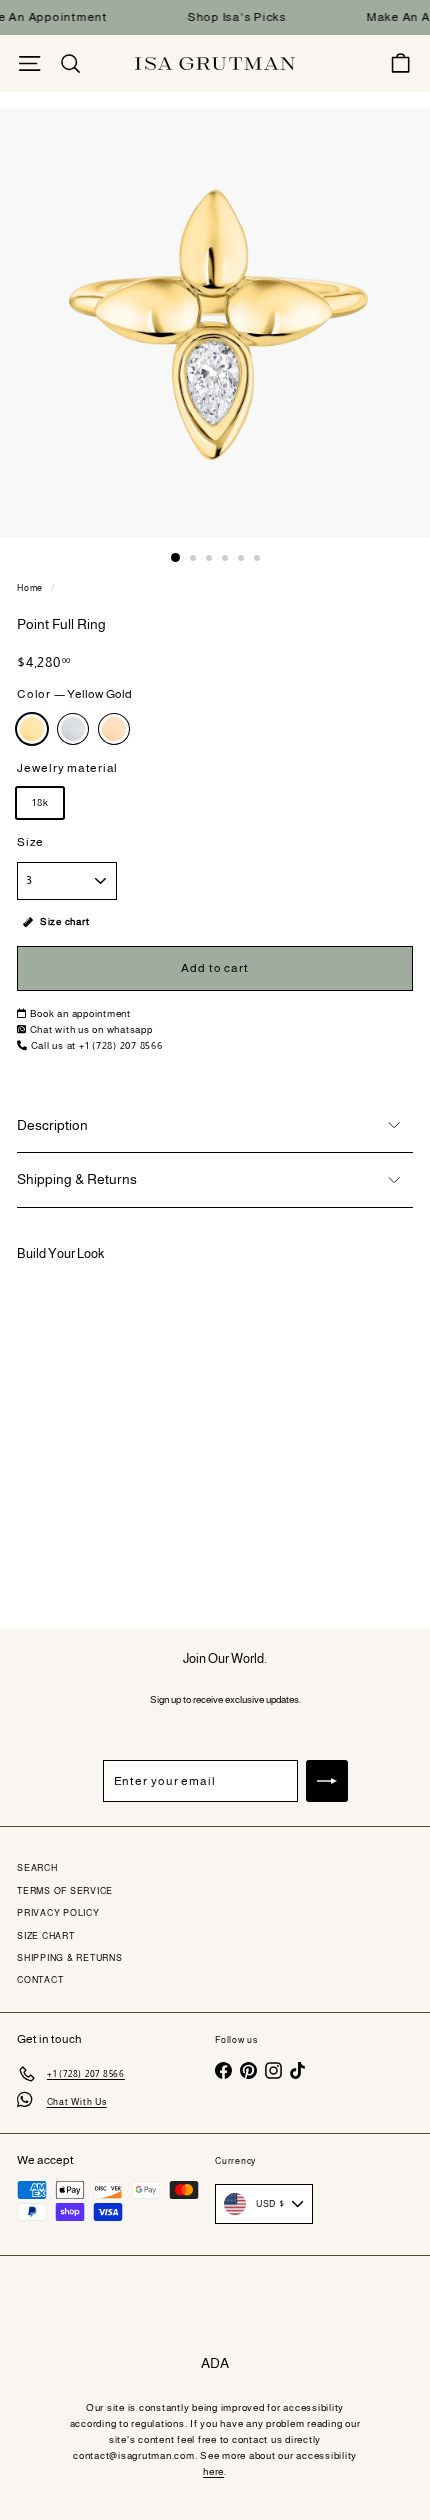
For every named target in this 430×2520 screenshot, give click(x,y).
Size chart (65, 921)
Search (37, 1868)
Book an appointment (80, 1013)
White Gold (73, 729)
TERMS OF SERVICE (65, 1891)
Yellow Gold (32, 729)
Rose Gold (114, 729)
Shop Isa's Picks (226, 17)
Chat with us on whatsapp (91, 1029)
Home (30, 588)
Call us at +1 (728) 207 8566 (97, 1045)
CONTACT (40, 1980)
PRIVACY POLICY (58, 1913)
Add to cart (106, 1539)
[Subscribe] (327, 1781)
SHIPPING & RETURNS (70, 1958)
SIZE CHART (46, 1936)
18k (40, 802)
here (213, 2471)
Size (30, 842)
